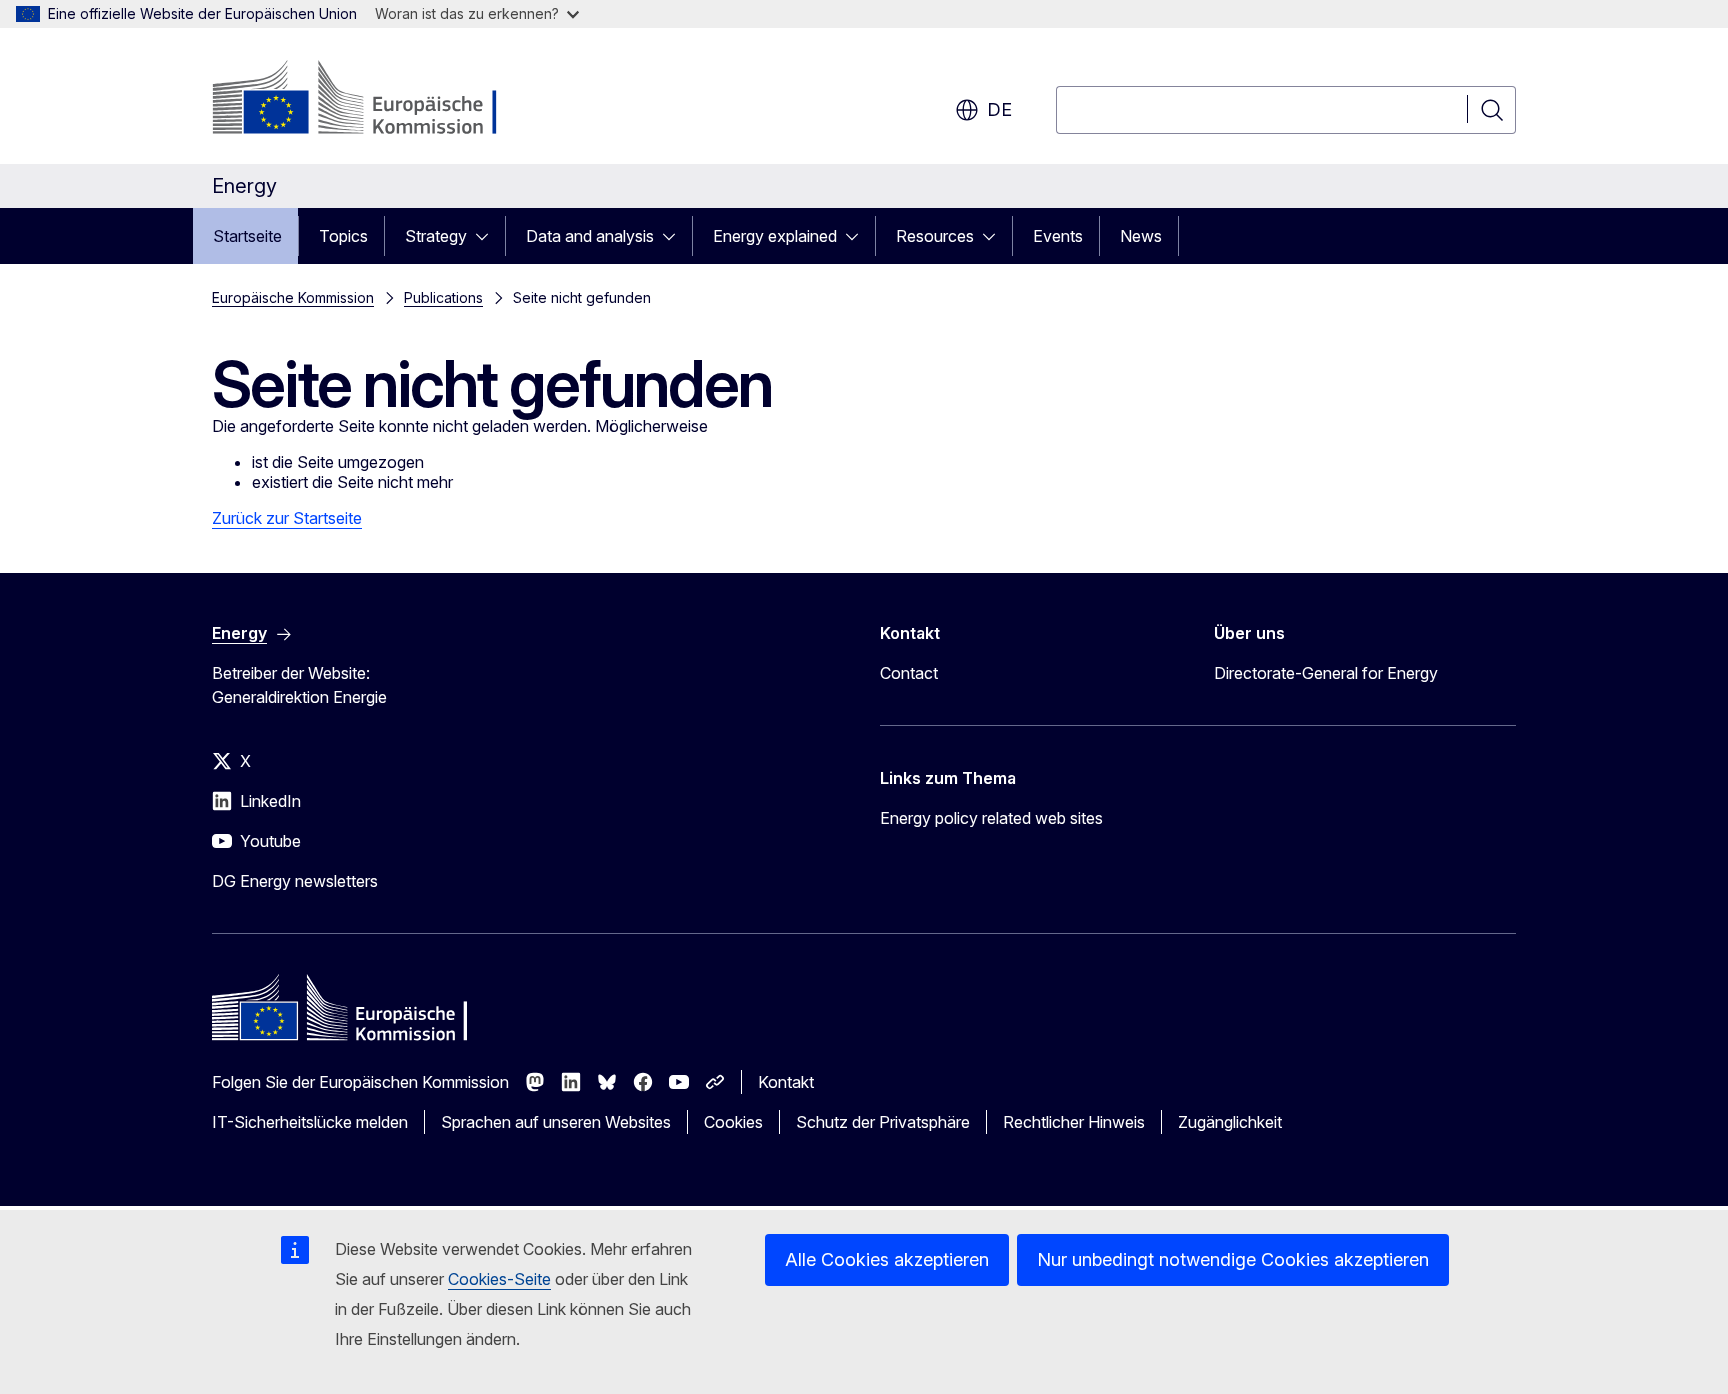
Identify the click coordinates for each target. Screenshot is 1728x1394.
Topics (343, 236)
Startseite (247, 236)
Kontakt (786, 1082)
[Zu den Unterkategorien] (488, 236)
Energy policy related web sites (991, 818)
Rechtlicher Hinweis (1074, 1122)
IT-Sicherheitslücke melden (310, 1122)
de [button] (999, 109)
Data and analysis (590, 236)
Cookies (733, 1122)
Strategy (436, 236)
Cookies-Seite (499, 1279)
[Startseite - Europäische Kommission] (373, 100)
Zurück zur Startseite (287, 518)
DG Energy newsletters (295, 881)
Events (1058, 236)
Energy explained (775, 236)
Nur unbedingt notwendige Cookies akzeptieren (1233, 1259)
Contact (909, 673)
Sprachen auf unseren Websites (556, 1122)
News (1141, 236)
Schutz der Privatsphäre (883, 1122)
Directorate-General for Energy (1326, 673)
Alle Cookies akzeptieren (887, 1259)
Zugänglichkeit (1230, 1122)
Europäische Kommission (293, 297)
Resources (935, 236)
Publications (443, 297)
